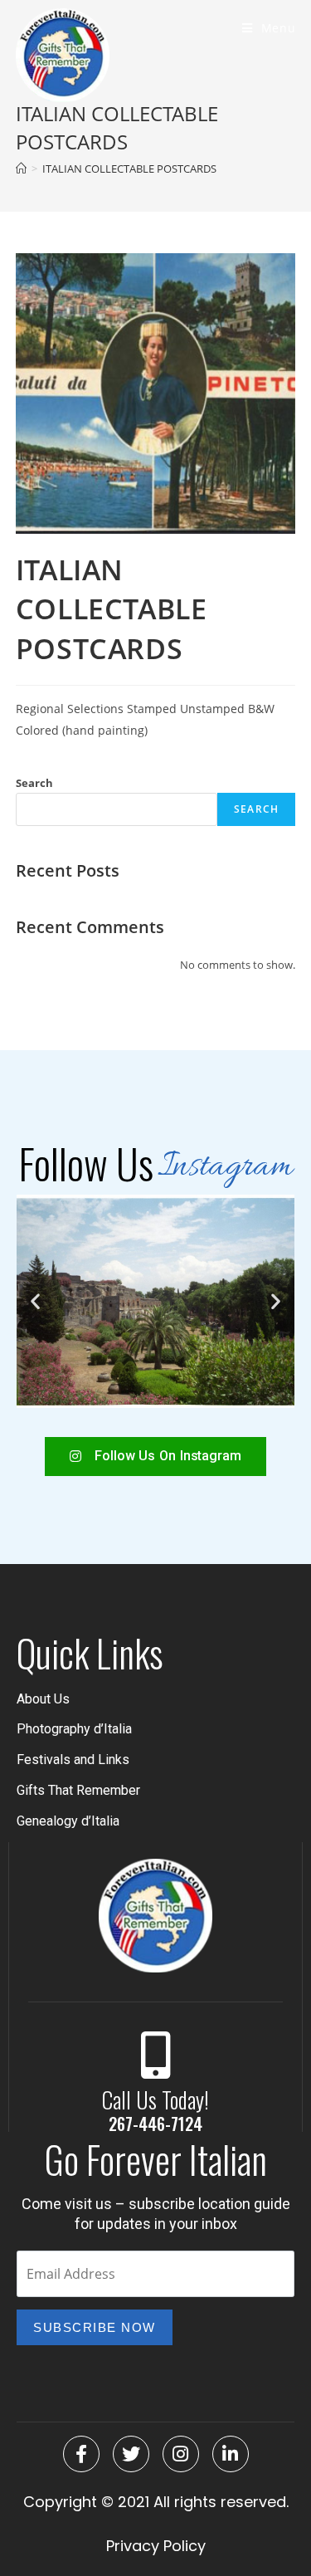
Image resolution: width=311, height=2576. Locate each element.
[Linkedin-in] (231, 2454)
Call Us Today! (155, 2099)
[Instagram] (181, 2454)
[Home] (21, 169)
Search (34, 783)
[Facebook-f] (81, 2454)
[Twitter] (131, 2454)
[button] (35, 1301)
